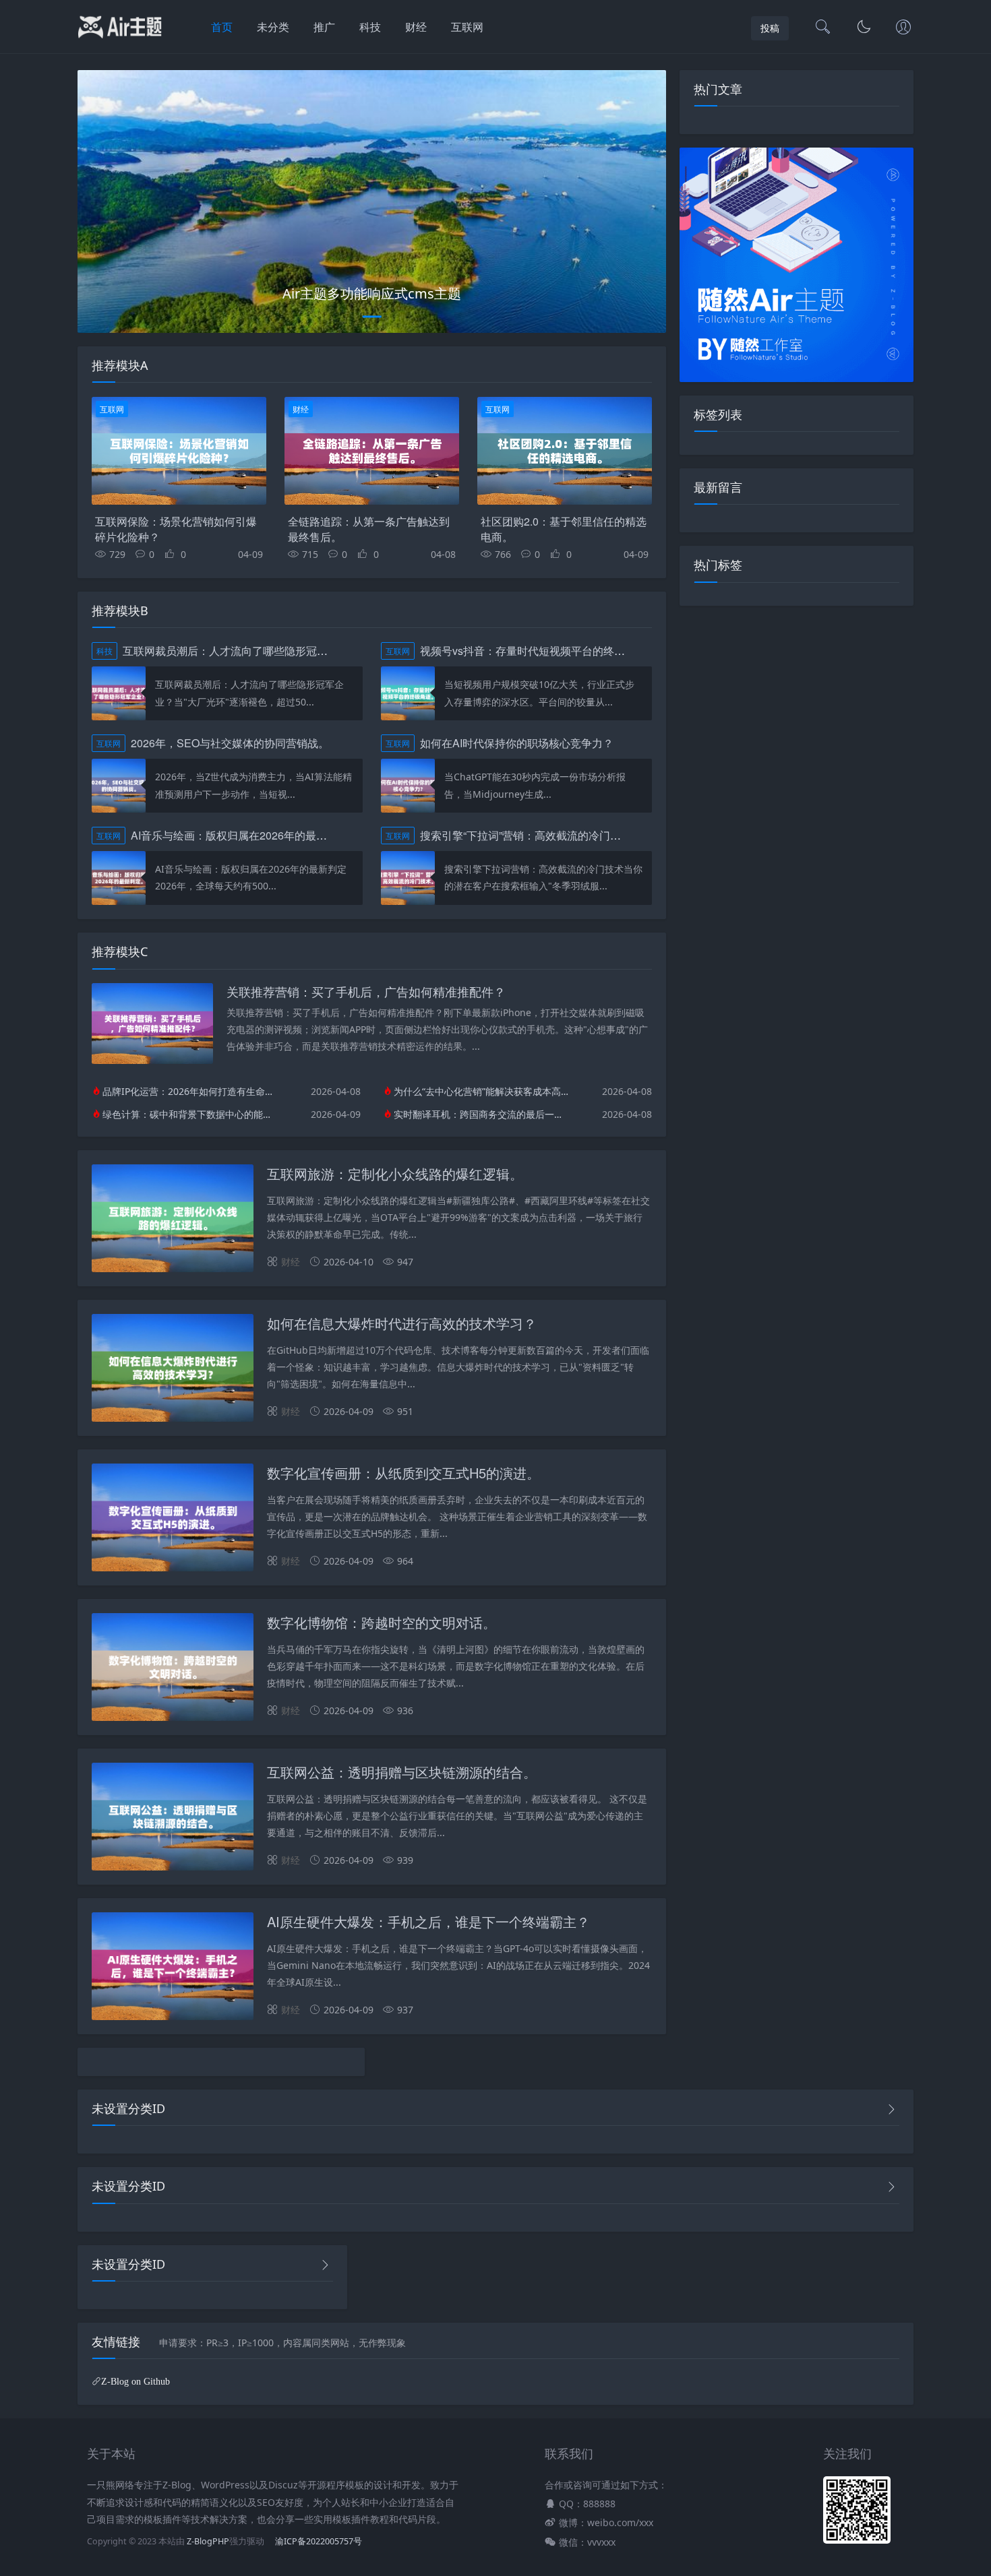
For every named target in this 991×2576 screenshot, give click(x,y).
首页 (222, 27)
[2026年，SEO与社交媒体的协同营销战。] (119, 786)
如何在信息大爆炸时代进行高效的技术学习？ (402, 1323)
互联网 (467, 27)
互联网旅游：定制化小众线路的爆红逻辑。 (395, 1173)
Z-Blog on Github (136, 2381)
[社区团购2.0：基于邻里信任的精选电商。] (565, 451)
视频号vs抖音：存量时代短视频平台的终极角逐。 (539, 651)
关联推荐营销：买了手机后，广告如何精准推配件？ (366, 991)
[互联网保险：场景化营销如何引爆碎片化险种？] (179, 451)
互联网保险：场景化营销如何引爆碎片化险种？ (176, 529)
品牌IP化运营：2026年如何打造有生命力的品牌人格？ (190, 1091)
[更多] (891, 2109)
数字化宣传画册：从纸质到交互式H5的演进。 (403, 1473)
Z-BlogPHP (208, 2541)
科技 (370, 27)
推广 (324, 27)
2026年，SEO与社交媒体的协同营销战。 (230, 743)
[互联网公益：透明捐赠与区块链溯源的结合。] (173, 1819)
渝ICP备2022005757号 (318, 2541)
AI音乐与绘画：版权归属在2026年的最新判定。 (245, 835)
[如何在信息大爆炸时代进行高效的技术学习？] (173, 1370)
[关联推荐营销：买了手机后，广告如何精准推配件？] (152, 1060)
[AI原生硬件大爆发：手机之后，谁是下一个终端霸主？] (173, 1969)
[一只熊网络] (120, 40)
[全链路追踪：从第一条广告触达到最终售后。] (372, 451)
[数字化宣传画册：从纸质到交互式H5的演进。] (173, 1520)
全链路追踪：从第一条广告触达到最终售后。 (369, 529)
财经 (416, 27)
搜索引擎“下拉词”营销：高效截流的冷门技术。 (531, 835)
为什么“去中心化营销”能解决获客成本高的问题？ (481, 1091)
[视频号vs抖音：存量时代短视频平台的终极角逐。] (408, 693)
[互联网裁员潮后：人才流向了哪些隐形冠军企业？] (119, 693)
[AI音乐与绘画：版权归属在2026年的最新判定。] (119, 878)
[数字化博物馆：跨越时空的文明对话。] (173, 1669)
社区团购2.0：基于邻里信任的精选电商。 (564, 529)
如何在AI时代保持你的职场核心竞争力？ (517, 743)
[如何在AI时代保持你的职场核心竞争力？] (408, 786)
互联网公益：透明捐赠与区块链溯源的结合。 (402, 1772)
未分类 (273, 27)
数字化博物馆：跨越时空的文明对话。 (382, 1622)
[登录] (903, 28)
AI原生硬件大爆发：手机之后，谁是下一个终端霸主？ (428, 1921)
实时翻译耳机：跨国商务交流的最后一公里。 (481, 1114)
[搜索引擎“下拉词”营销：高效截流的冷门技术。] (408, 878)
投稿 (770, 28)
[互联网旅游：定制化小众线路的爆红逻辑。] (173, 1221)
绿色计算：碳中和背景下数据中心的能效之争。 (190, 1114)
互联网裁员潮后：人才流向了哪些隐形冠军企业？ (241, 651)
